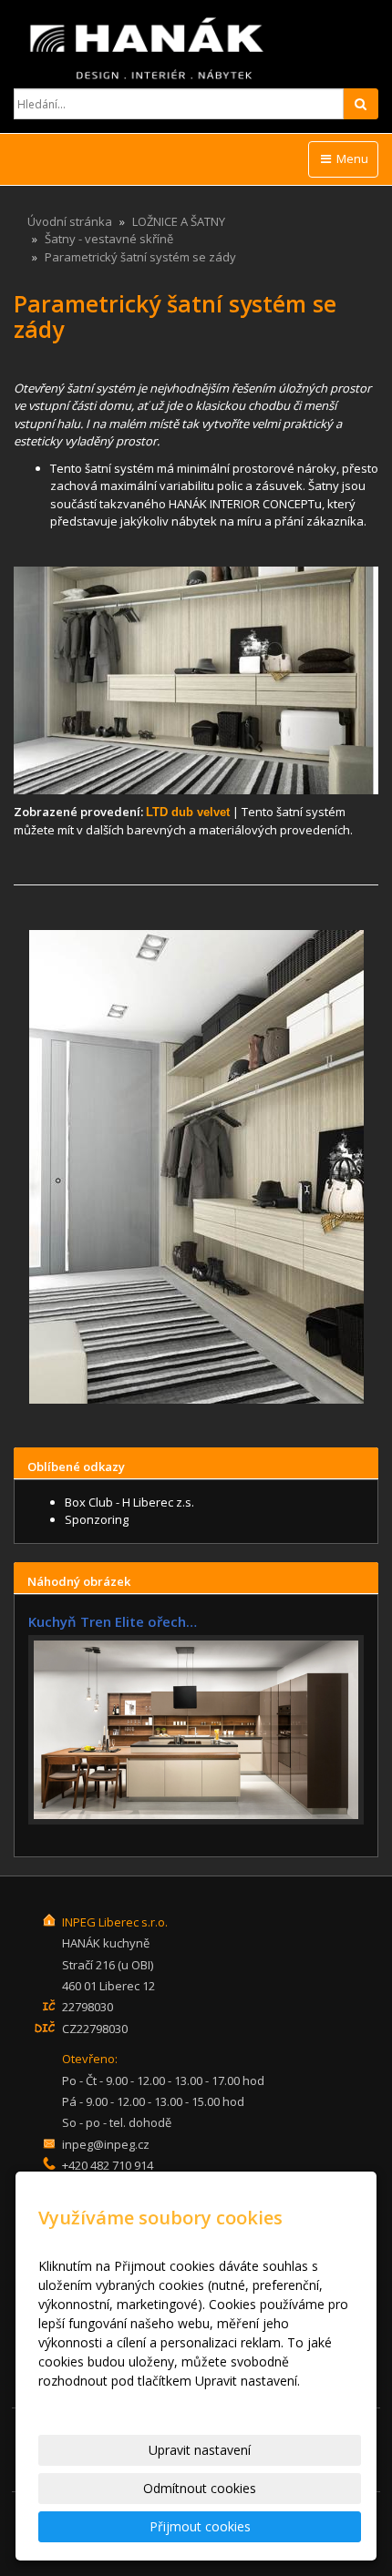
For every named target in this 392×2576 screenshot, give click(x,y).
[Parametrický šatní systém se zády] (196, 680)
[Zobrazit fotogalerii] (196, 1730)
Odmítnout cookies (200, 2488)
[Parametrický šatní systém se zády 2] (196, 1167)
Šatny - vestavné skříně (109, 239)
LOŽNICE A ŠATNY (179, 221)
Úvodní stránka (70, 221)
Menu (351, 158)
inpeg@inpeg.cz (106, 2144)
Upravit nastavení (200, 2450)
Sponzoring (97, 1519)
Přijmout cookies (200, 2526)
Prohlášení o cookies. (101, 2400)
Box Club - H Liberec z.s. (129, 1502)
